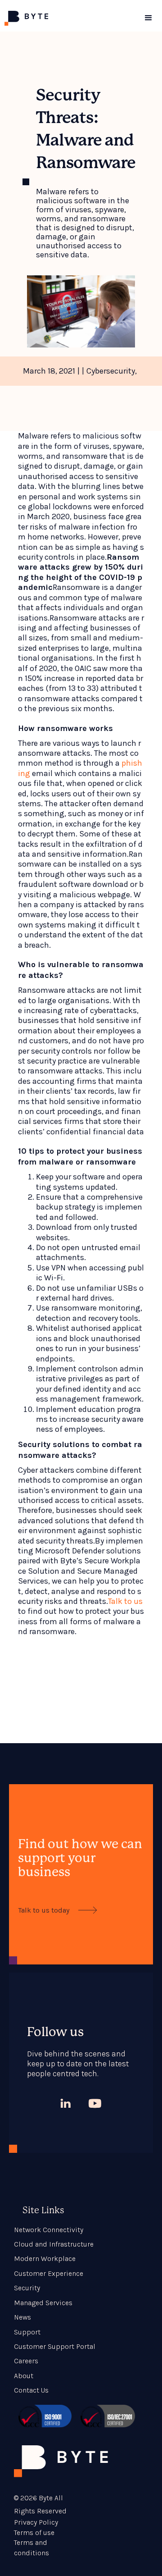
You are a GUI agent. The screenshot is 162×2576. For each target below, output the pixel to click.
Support (27, 2332)
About (24, 2376)
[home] (67, 18)
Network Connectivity (49, 2230)
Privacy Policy (36, 2522)
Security (27, 2288)
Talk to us (125, 1601)
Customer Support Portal (55, 2346)
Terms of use (34, 2533)
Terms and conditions (31, 2547)
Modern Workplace (45, 2259)
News (22, 2317)
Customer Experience (49, 2273)
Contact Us (31, 2390)
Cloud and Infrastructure (54, 2244)
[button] (148, 18)
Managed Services (43, 2303)
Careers (26, 2361)
